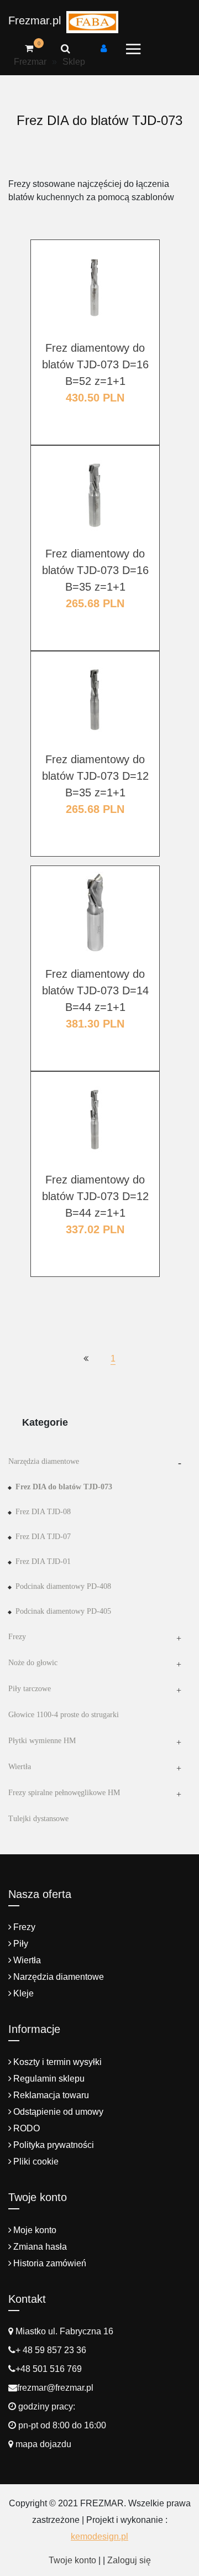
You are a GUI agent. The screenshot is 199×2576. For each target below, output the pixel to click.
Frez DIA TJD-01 (43, 1561)
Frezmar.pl (35, 20)
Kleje (23, 1993)
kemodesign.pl (99, 2536)
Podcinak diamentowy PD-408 (63, 1586)
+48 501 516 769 (49, 2369)
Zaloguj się (129, 2560)
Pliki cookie (36, 2162)
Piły (21, 1944)
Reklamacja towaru (51, 2095)
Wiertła (20, 1767)
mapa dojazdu (42, 2444)
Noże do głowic (33, 1663)
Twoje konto (72, 2560)
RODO (27, 2128)
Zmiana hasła (40, 2247)
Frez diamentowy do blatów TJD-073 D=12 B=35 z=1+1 (95, 776)
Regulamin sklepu (49, 2079)
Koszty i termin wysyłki (57, 2062)
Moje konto (35, 2230)
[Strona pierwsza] (86, 1359)
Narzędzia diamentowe (44, 1461)
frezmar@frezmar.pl (55, 2388)
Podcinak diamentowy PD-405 (63, 1611)
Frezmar (30, 62)
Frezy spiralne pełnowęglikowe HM (64, 1793)
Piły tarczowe (30, 1689)
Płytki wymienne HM (42, 1741)
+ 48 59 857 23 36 (51, 2350)
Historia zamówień (50, 2263)
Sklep (74, 62)
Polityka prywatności (54, 2145)
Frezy (17, 1637)
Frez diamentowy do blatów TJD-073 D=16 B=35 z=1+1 (95, 570)
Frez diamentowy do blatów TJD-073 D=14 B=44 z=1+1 (95, 990)
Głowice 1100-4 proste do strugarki (64, 1715)
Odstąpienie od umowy (58, 2112)
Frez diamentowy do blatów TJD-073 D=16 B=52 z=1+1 (95, 364)
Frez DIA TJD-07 (43, 1537)
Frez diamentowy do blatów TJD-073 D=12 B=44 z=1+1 (95, 1196)
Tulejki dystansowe (38, 1819)
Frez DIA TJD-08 (43, 1512)
